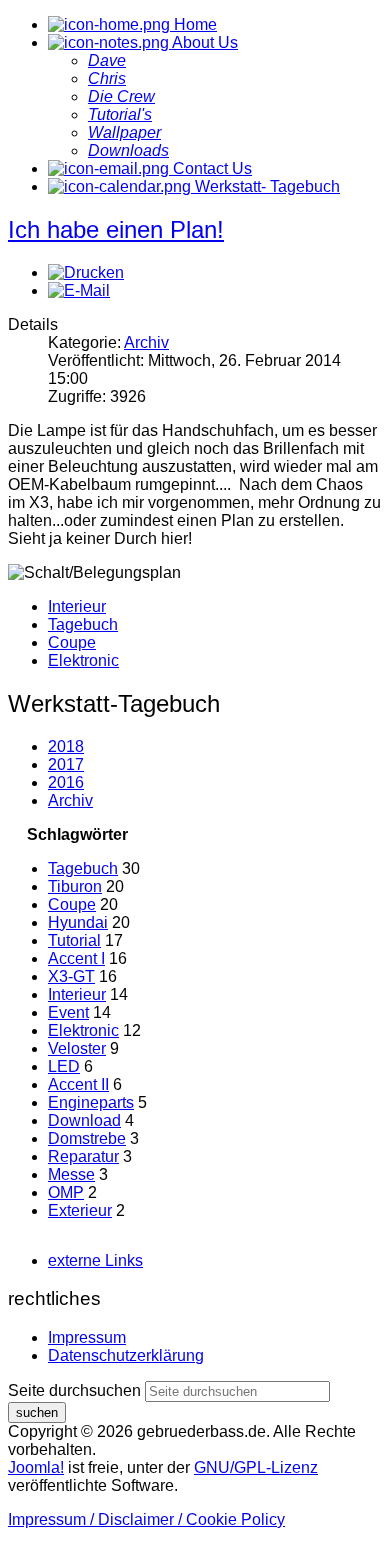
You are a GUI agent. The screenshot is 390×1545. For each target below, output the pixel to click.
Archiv (146, 342)
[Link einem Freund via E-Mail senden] (79, 290)
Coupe (72, 642)
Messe (71, 1174)
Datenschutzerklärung (126, 1355)
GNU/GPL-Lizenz (256, 1467)
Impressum (87, 1337)
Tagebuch (83, 624)
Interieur (77, 606)
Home (193, 24)
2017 (66, 764)
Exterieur (80, 1210)
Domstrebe (87, 1138)
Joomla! (36, 1467)
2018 (66, 746)
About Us (203, 42)
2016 (66, 782)
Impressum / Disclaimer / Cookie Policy (146, 1519)
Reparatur (83, 1156)
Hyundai (78, 922)
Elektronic (83, 660)
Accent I (76, 958)
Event (68, 1012)
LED (64, 1066)
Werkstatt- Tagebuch (265, 186)
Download (84, 1120)
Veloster (77, 1048)
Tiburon (75, 886)
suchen (37, 1412)
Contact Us (210, 168)
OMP (66, 1192)
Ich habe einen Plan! (116, 229)
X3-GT (71, 976)
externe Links (95, 1260)
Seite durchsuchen (74, 1390)
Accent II (78, 1084)
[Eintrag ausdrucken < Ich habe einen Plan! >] (86, 272)
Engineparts (91, 1102)
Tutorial (74, 940)
